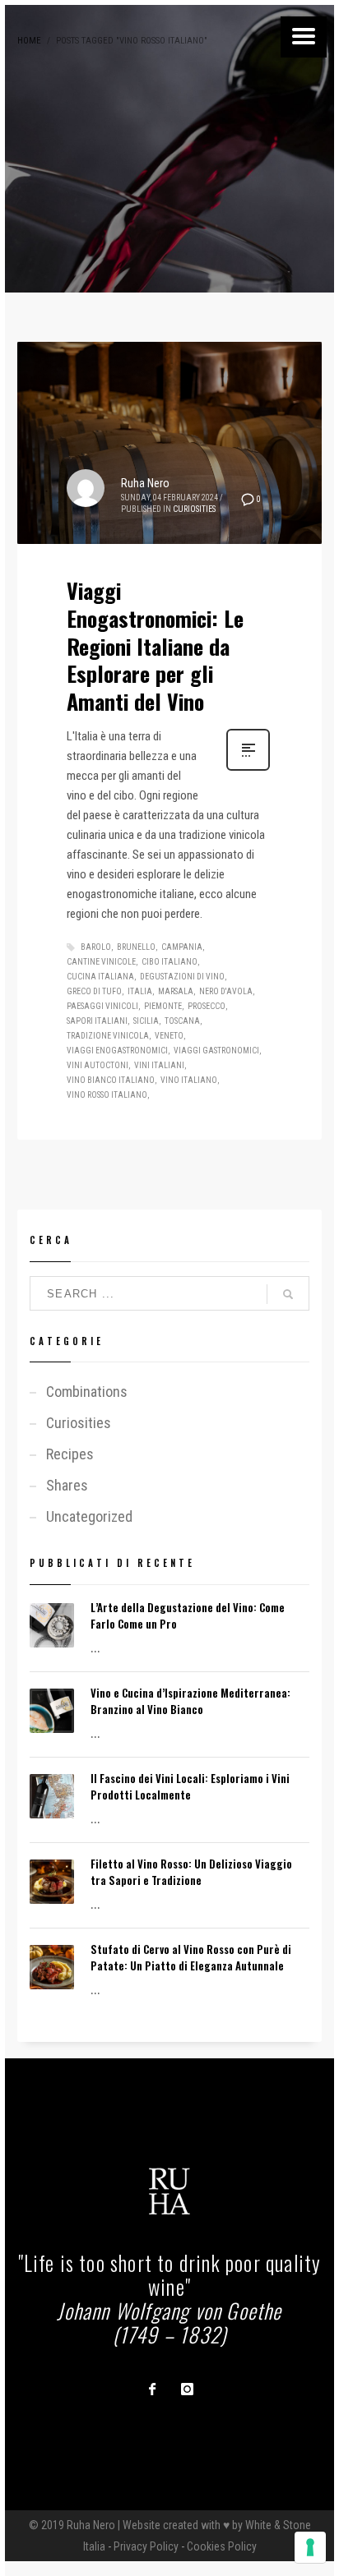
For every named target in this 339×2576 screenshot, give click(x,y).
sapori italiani (97, 1021)
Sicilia (146, 1021)
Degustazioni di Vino (182, 977)
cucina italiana (100, 977)
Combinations (87, 1392)
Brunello (136, 947)
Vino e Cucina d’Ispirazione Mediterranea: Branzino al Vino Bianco (190, 1701)
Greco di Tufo (94, 991)
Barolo (96, 947)
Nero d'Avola (226, 991)
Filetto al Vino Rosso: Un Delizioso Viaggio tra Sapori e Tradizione (191, 1872)
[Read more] (248, 769)
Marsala (176, 991)
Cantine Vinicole (101, 962)
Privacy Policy (146, 2546)
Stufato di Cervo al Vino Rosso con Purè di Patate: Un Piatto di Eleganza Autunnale (191, 1957)
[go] (288, 1294)
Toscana (182, 1021)
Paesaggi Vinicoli (102, 1006)
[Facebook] (152, 2389)
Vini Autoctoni (98, 1065)
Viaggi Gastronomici (216, 1051)
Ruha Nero (145, 483)
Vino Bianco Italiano (111, 1080)
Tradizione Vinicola (108, 1036)
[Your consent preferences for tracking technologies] (310, 2547)
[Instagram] (187, 2389)
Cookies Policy (222, 2546)
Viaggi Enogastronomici (117, 1051)
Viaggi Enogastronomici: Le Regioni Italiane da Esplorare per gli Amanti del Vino (155, 646)
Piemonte (163, 1006)
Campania (182, 947)
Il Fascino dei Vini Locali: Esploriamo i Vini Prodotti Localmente (190, 1786)
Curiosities (194, 509)
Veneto (169, 1036)
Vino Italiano (189, 1080)
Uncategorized (89, 1516)
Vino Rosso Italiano (107, 1095)
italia (140, 991)
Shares (67, 1485)
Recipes (70, 1454)
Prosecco (207, 1006)
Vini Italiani (159, 1065)
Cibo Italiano (169, 962)
